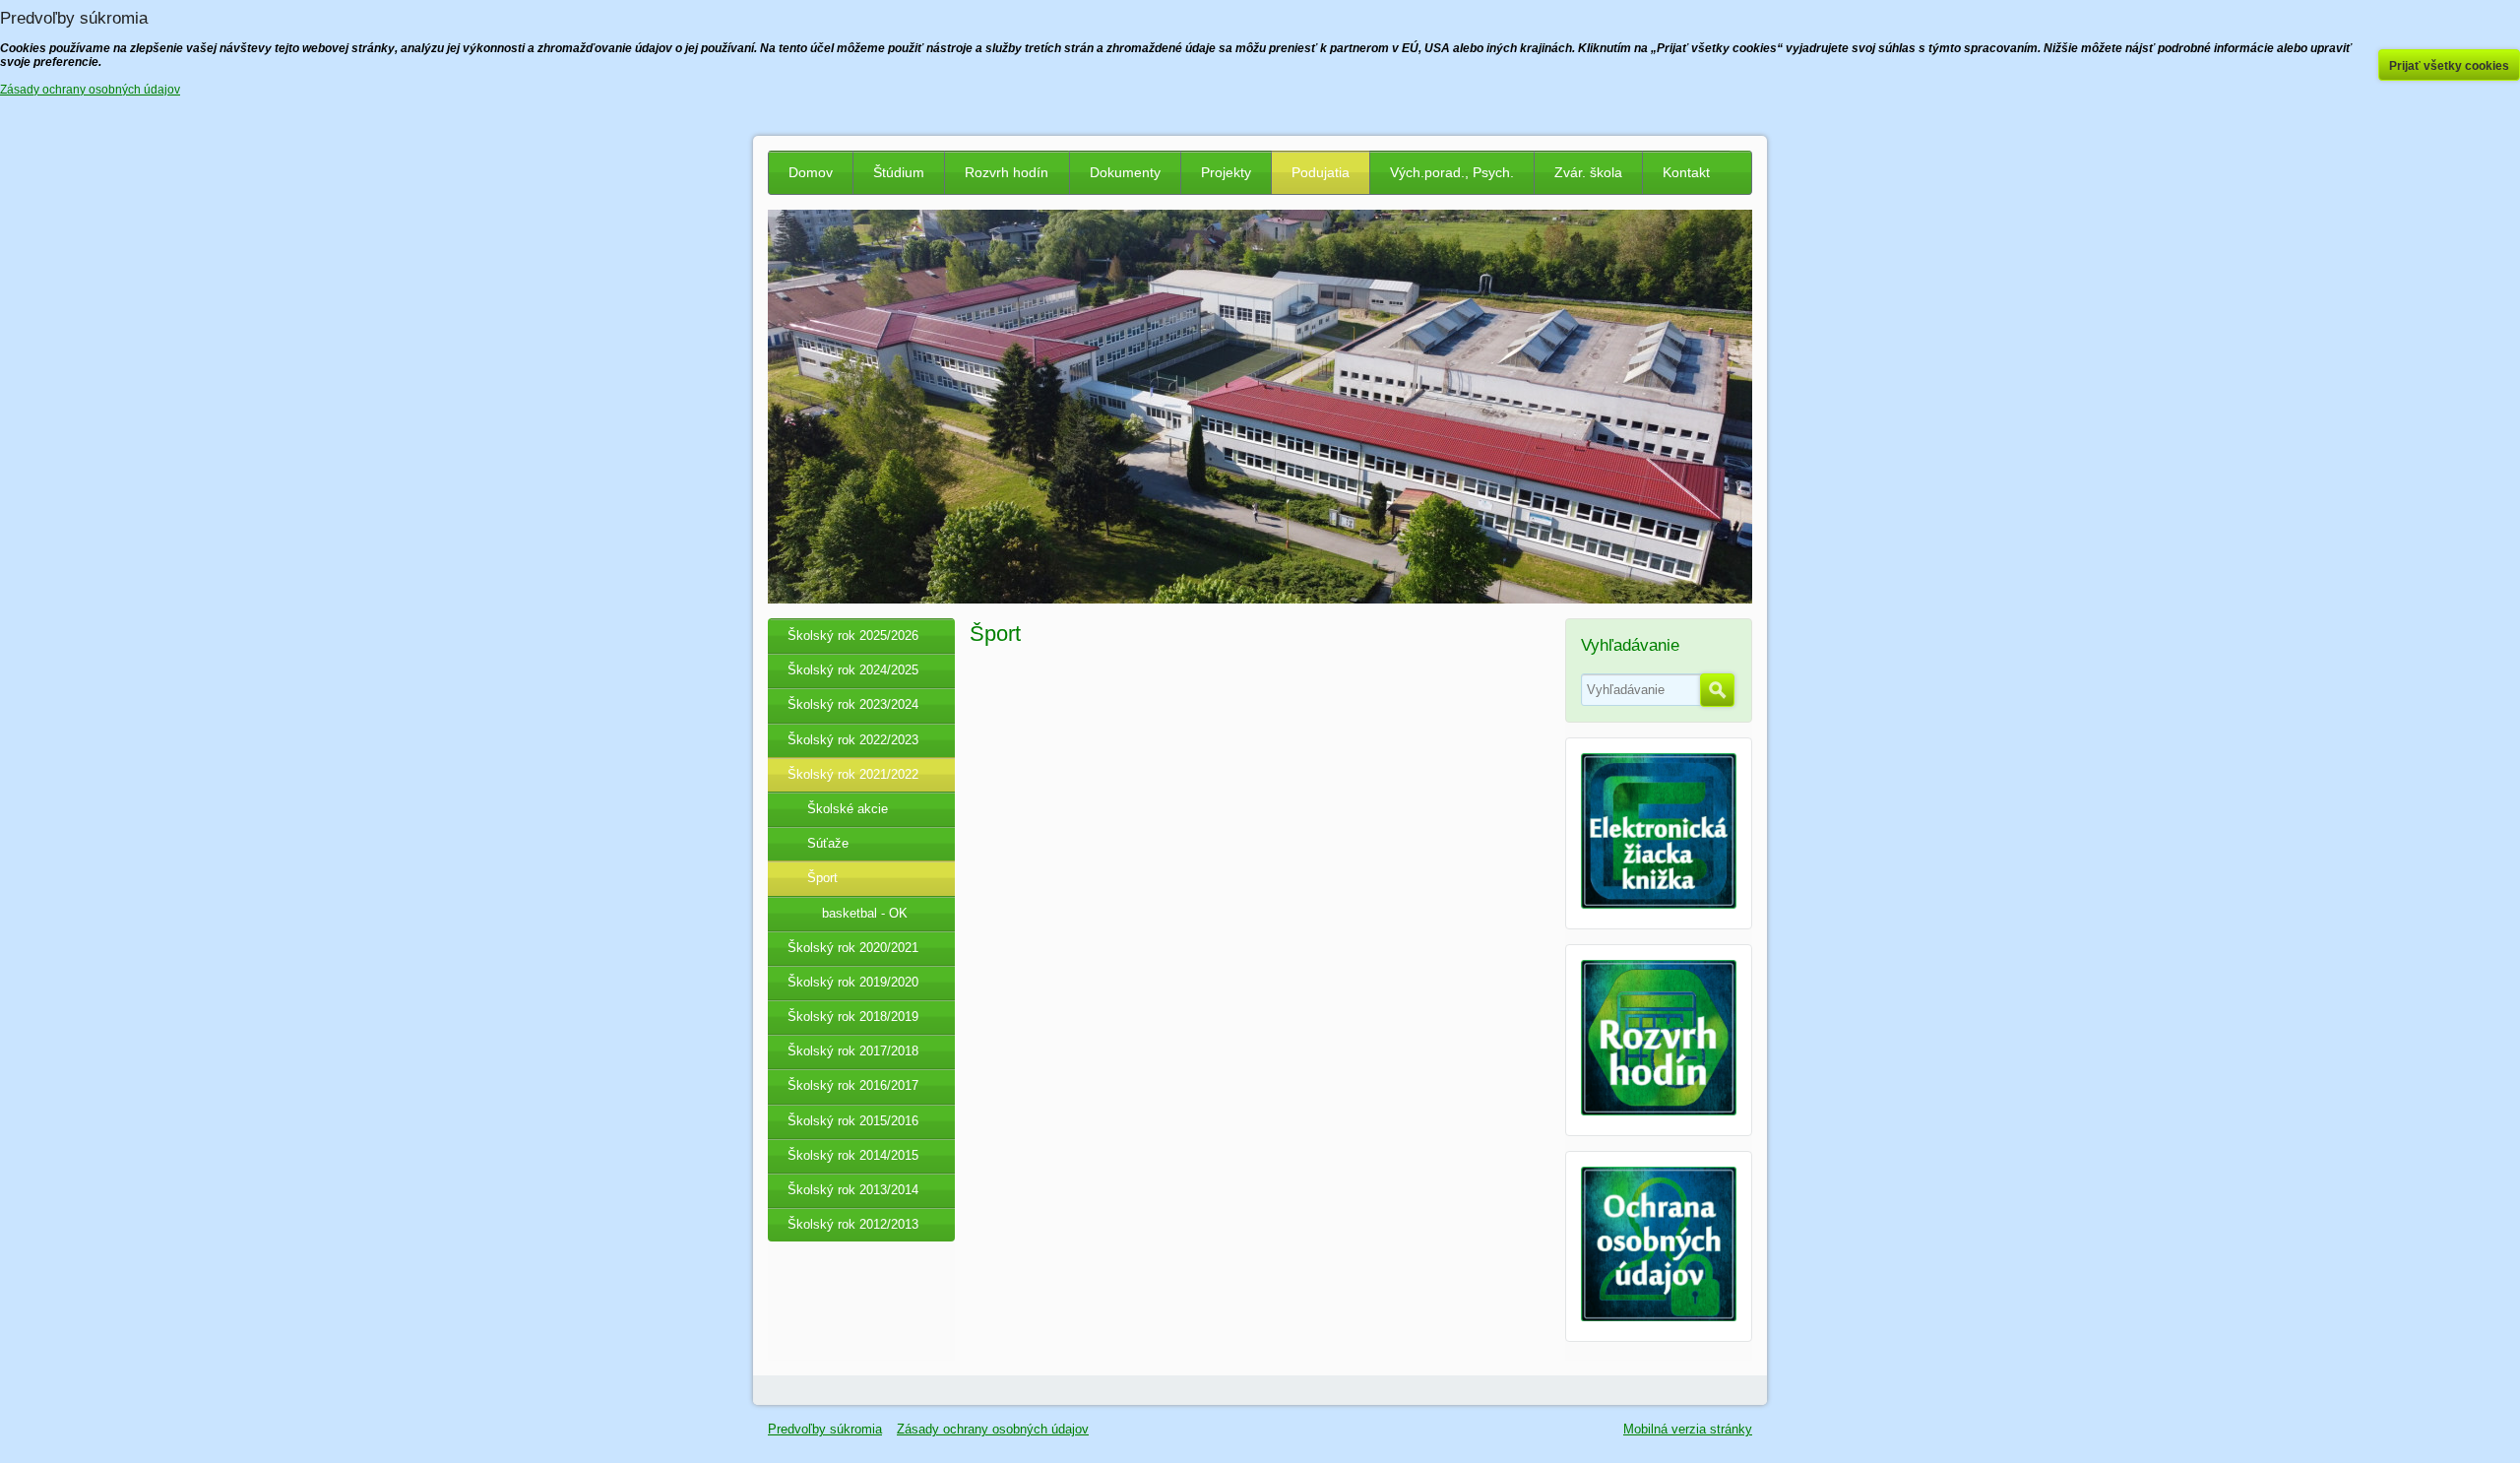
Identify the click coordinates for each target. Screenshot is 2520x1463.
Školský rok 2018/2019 (853, 1017)
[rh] (1659, 1111)
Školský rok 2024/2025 (853, 670)
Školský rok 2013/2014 (853, 1190)
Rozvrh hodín (1007, 172)
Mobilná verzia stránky (1688, 1429)
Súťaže (828, 843)
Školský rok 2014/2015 (853, 1155)
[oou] (1659, 1317)
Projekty (1226, 172)
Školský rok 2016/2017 (853, 1085)
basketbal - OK (865, 913)
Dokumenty (1125, 172)
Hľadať (1717, 690)
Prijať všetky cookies (2449, 66)
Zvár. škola (1588, 172)
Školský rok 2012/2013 (853, 1224)
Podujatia (1321, 172)
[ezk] (1659, 904)
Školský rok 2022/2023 (853, 740)
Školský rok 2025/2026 (853, 636)
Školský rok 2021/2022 (853, 774)
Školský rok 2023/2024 (853, 704)
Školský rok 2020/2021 (853, 948)
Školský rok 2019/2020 (853, 982)
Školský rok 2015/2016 (853, 1121)
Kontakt (1686, 172)
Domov (811, 172)
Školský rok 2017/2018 (853, 1051)
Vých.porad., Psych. (1452, 172)
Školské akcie (848, 809)
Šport (822, 878)
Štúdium (899, 172)
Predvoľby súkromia (825, 1429)
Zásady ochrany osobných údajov (993, 1429)
